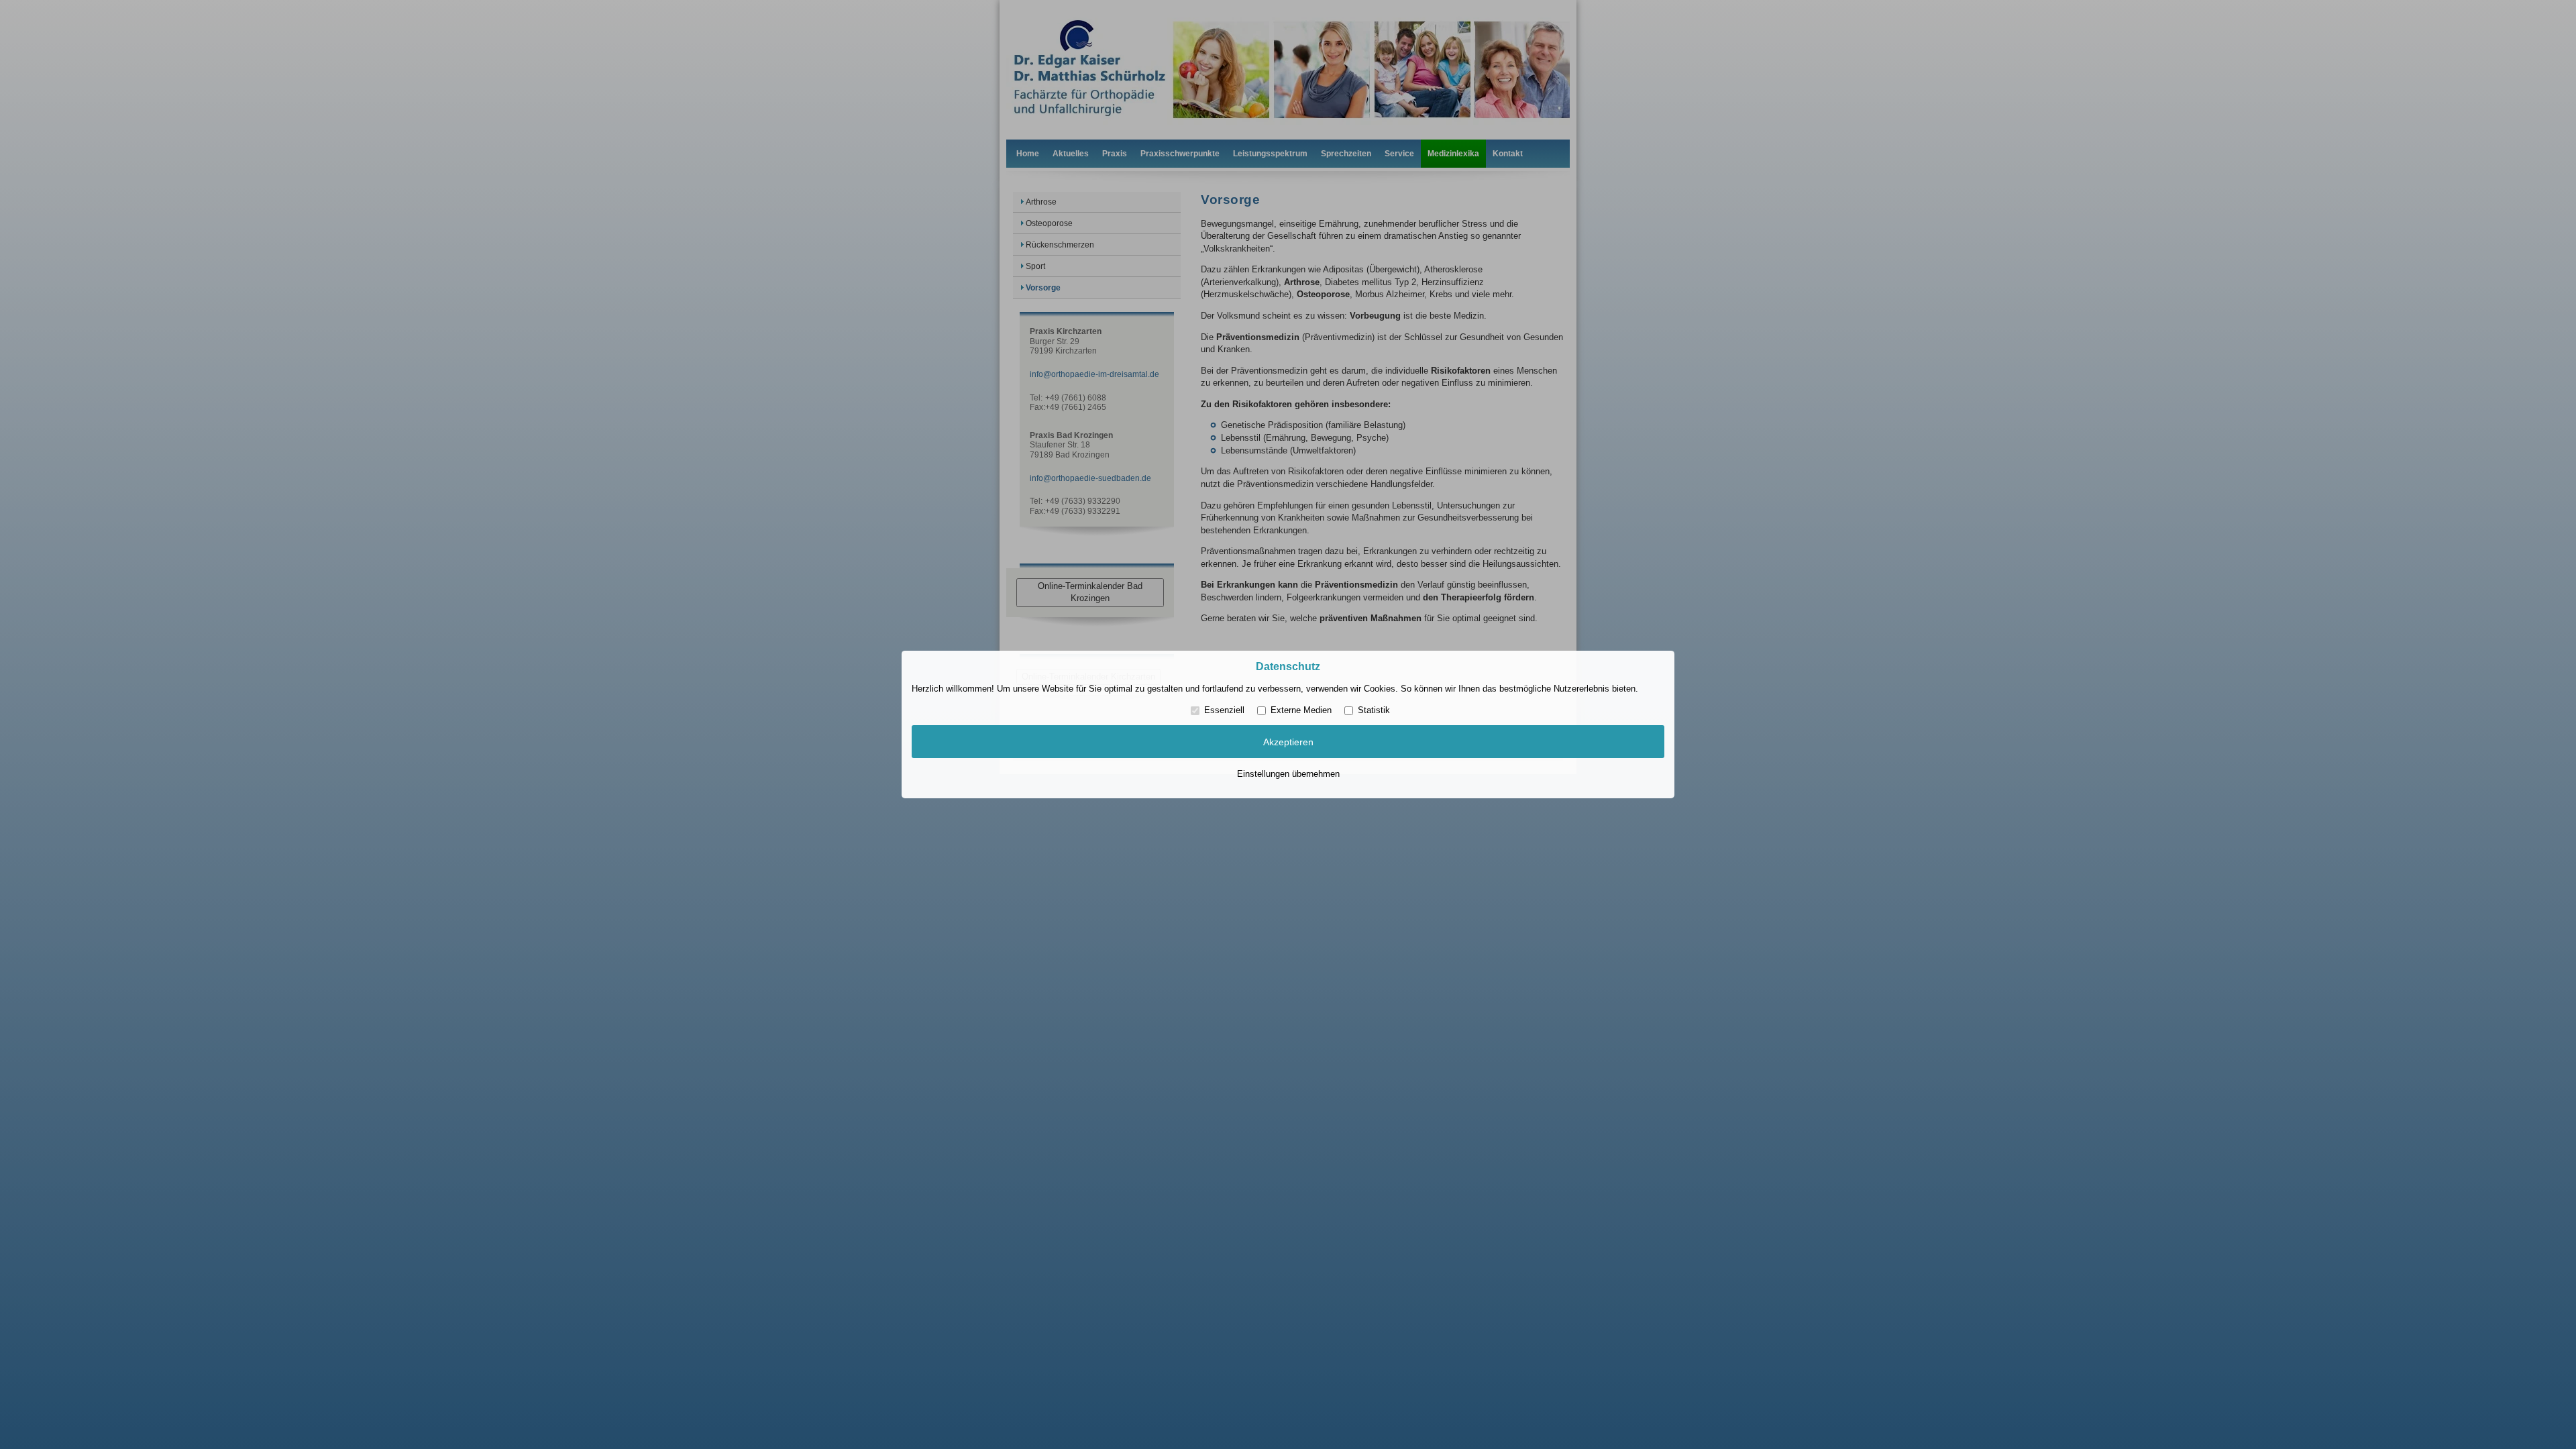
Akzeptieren (1288, 742)
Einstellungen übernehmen (1288, 774)
